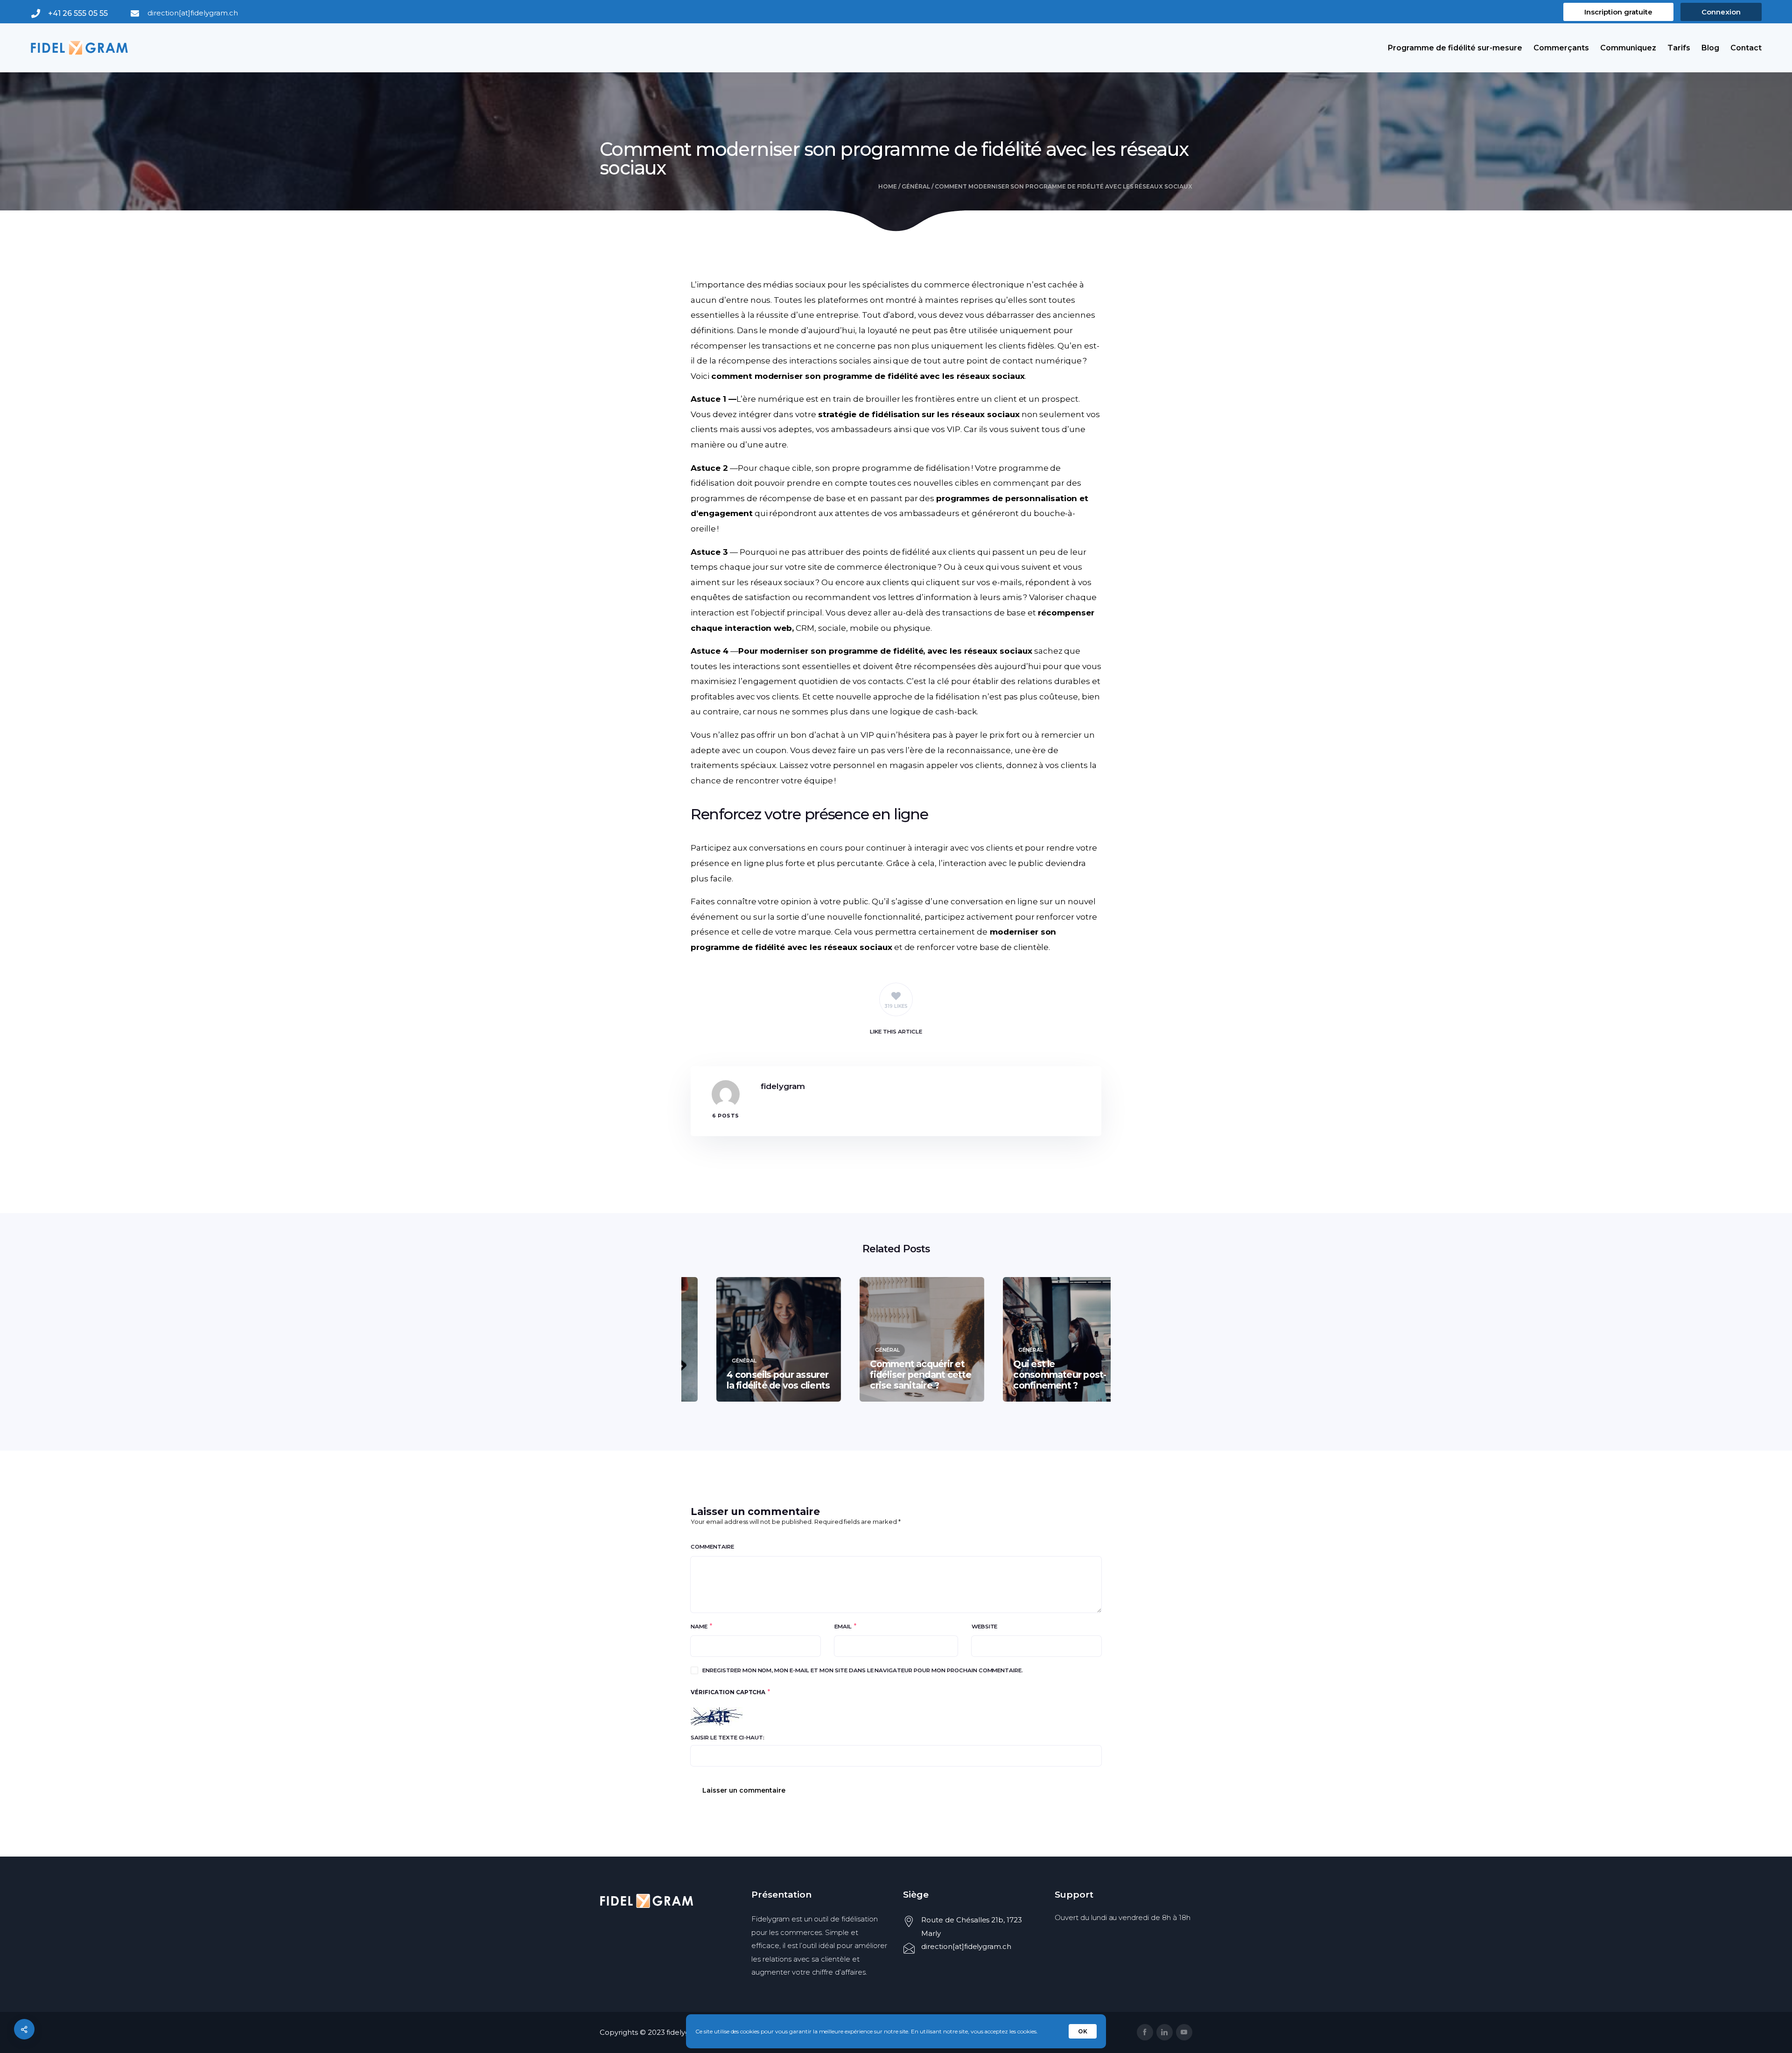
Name (699, 1627)
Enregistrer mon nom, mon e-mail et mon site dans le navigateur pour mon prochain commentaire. (863, 1670)
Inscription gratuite (1618, 12)
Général (916, 186)
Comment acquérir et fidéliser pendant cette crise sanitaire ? (895, 1375)
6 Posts (726, 1116)
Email (843, 1627)
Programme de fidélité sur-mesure (1455, 48)
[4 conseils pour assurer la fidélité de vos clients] (753, 1339)
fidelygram (783, 1086)
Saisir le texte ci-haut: (728, 1738)
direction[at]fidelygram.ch (192, 13)
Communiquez (1628, 48)
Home (888, 186)
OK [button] (1083, 2031)
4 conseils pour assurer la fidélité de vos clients (753, 1380)
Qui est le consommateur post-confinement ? (1034, 1375)
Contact (1746, 48)
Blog (1710, 48)
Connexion (1721, 12)
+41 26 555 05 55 (78, 13)
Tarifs (1679, 48)
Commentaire (712, 1547)
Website (985, 1627)
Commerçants (1561, 48)
